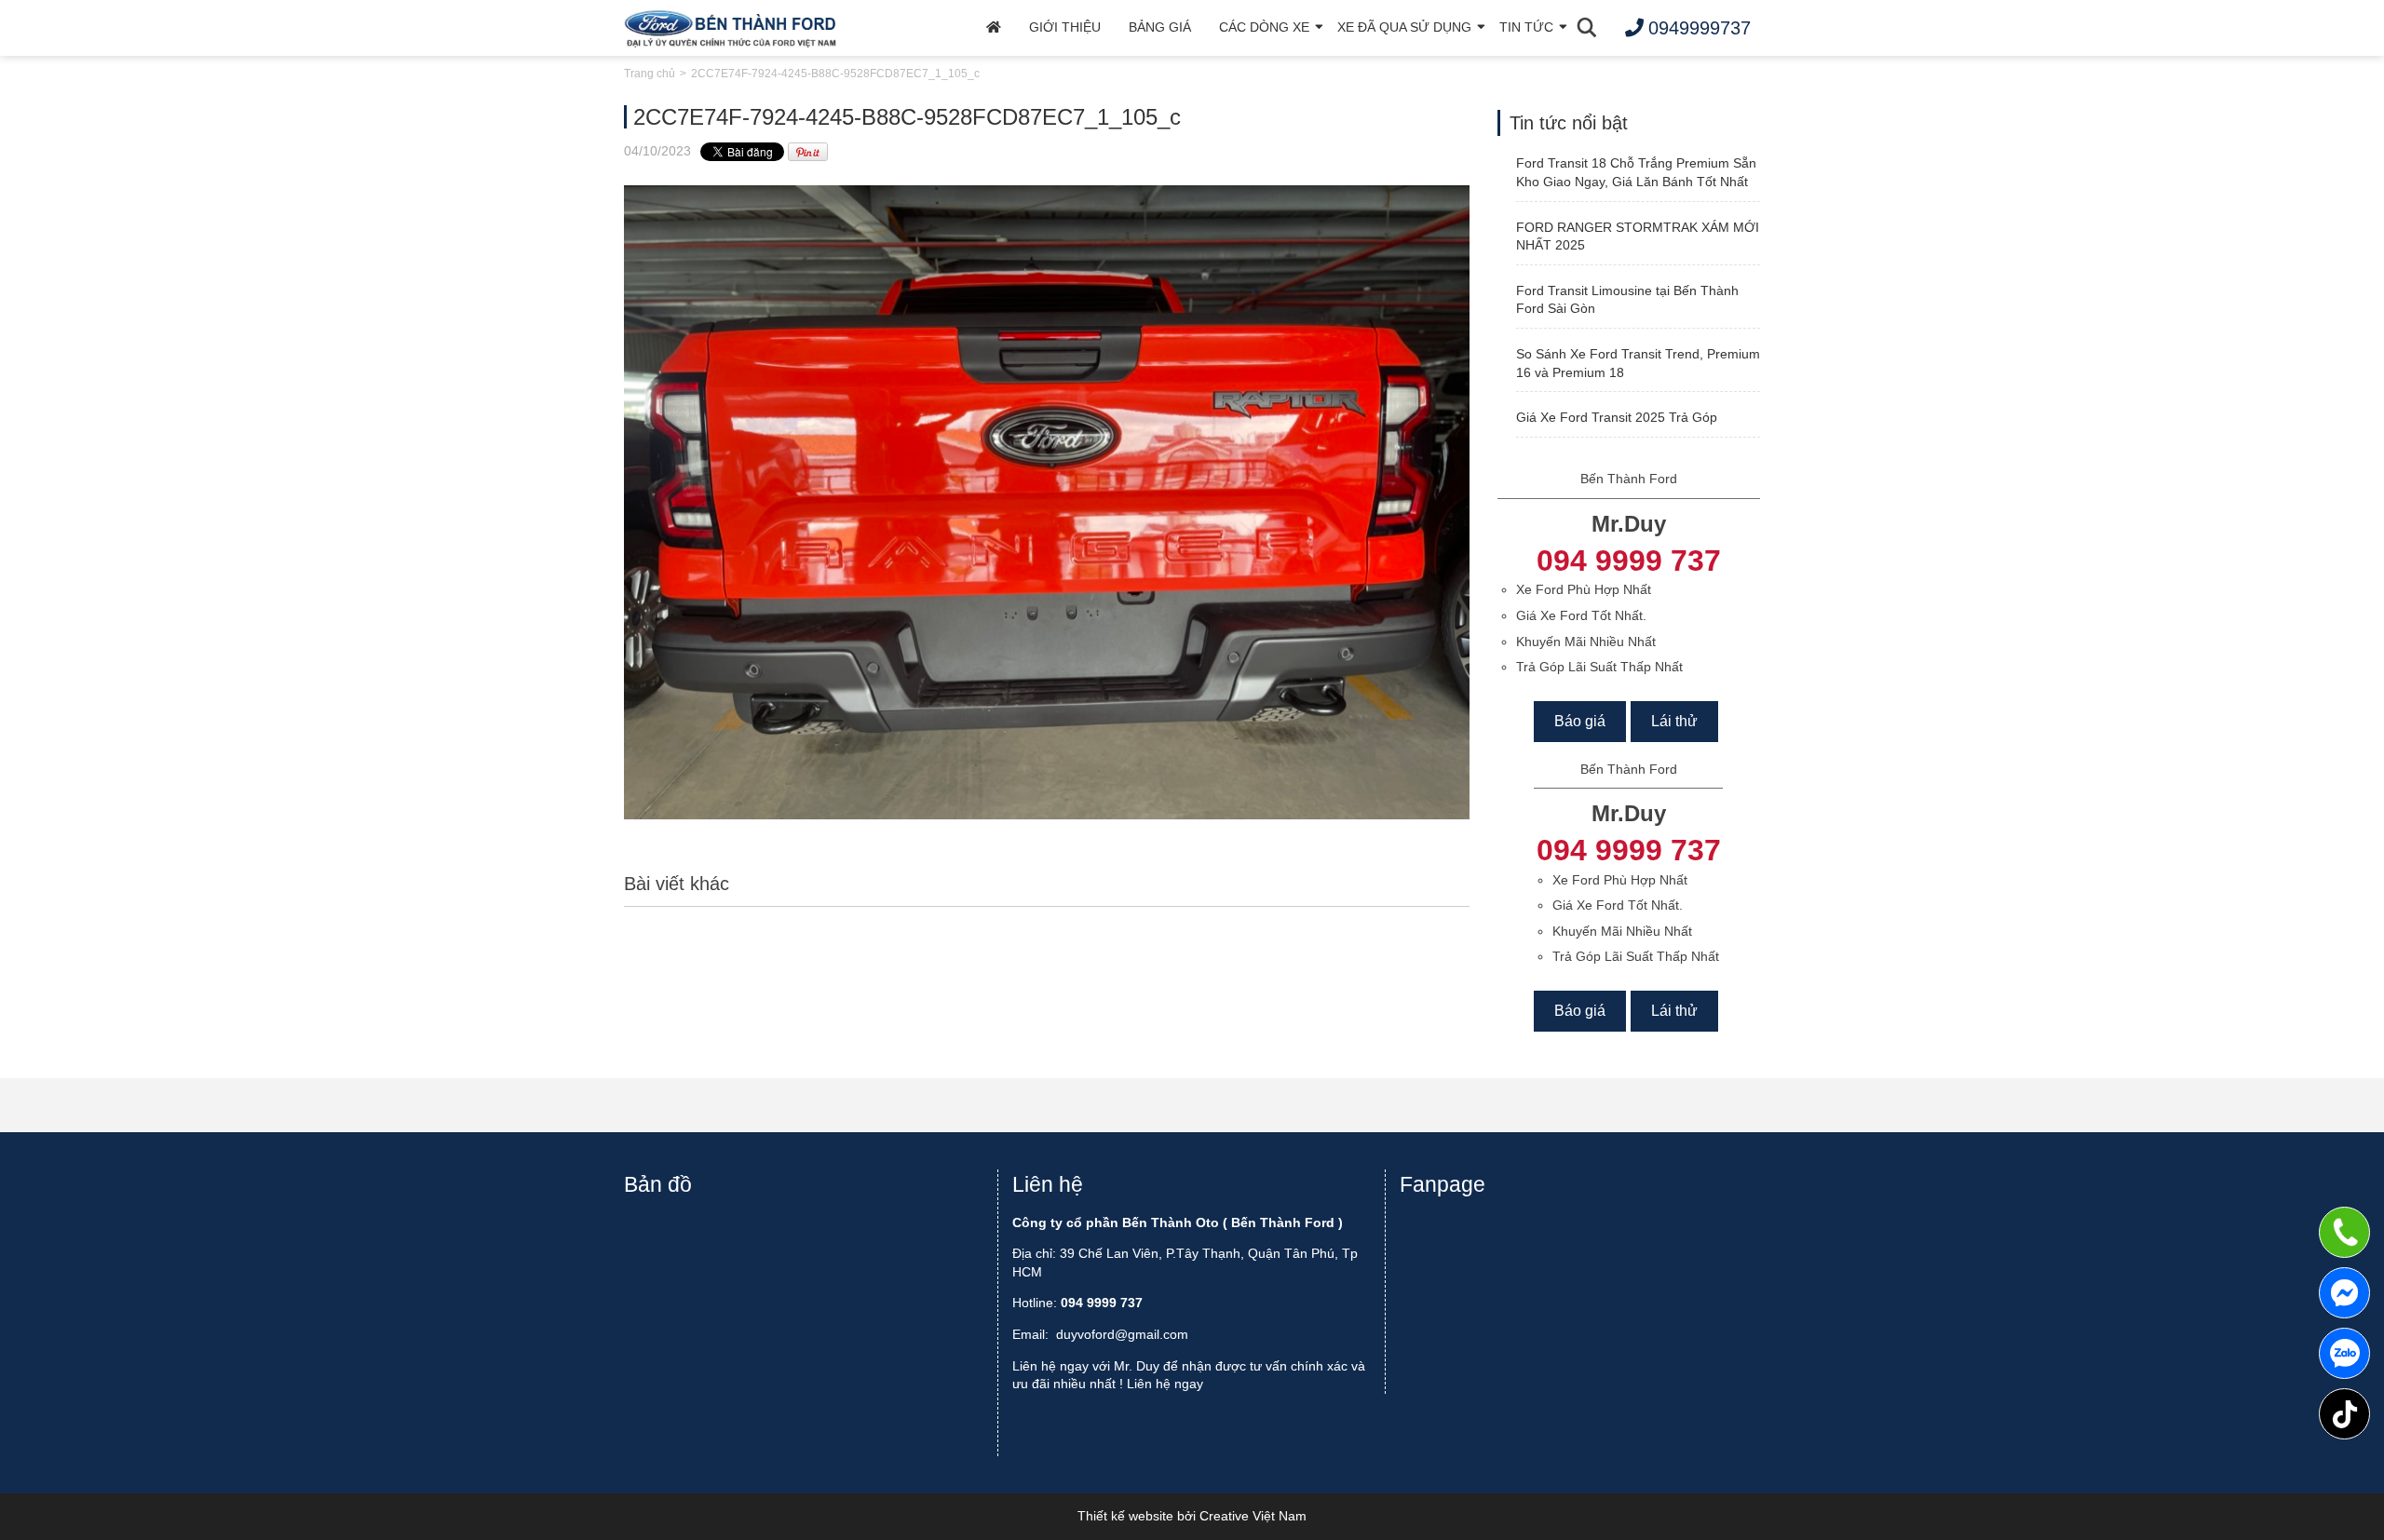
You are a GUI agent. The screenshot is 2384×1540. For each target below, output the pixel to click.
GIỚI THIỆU (1065, 27)
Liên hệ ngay (1165, 1384)
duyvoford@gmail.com (1122, 1334)
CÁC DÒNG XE (1264, 27)
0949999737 (2344, 1353)
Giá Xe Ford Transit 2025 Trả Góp (1617, 417)
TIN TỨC (1526, 27)
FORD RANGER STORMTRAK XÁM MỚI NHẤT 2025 (1638, 236)
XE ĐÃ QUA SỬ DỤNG (1404, 27)
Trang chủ (650, 74)
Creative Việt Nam (1253, 1516)
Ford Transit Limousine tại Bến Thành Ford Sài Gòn (1627, 300)
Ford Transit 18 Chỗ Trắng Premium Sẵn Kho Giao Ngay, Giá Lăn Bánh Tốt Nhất (1636, 172)
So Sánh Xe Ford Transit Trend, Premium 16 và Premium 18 (1638, 363)
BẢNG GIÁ (1160, 27)
